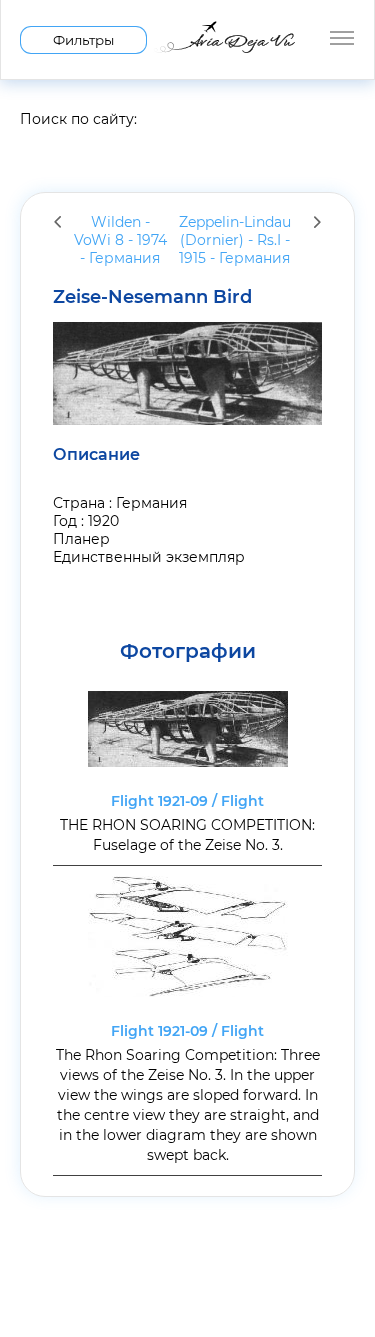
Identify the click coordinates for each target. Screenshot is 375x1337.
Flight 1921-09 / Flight (187, 801)
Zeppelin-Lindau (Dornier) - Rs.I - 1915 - (235, 240)
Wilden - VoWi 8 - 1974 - (120, 240)
